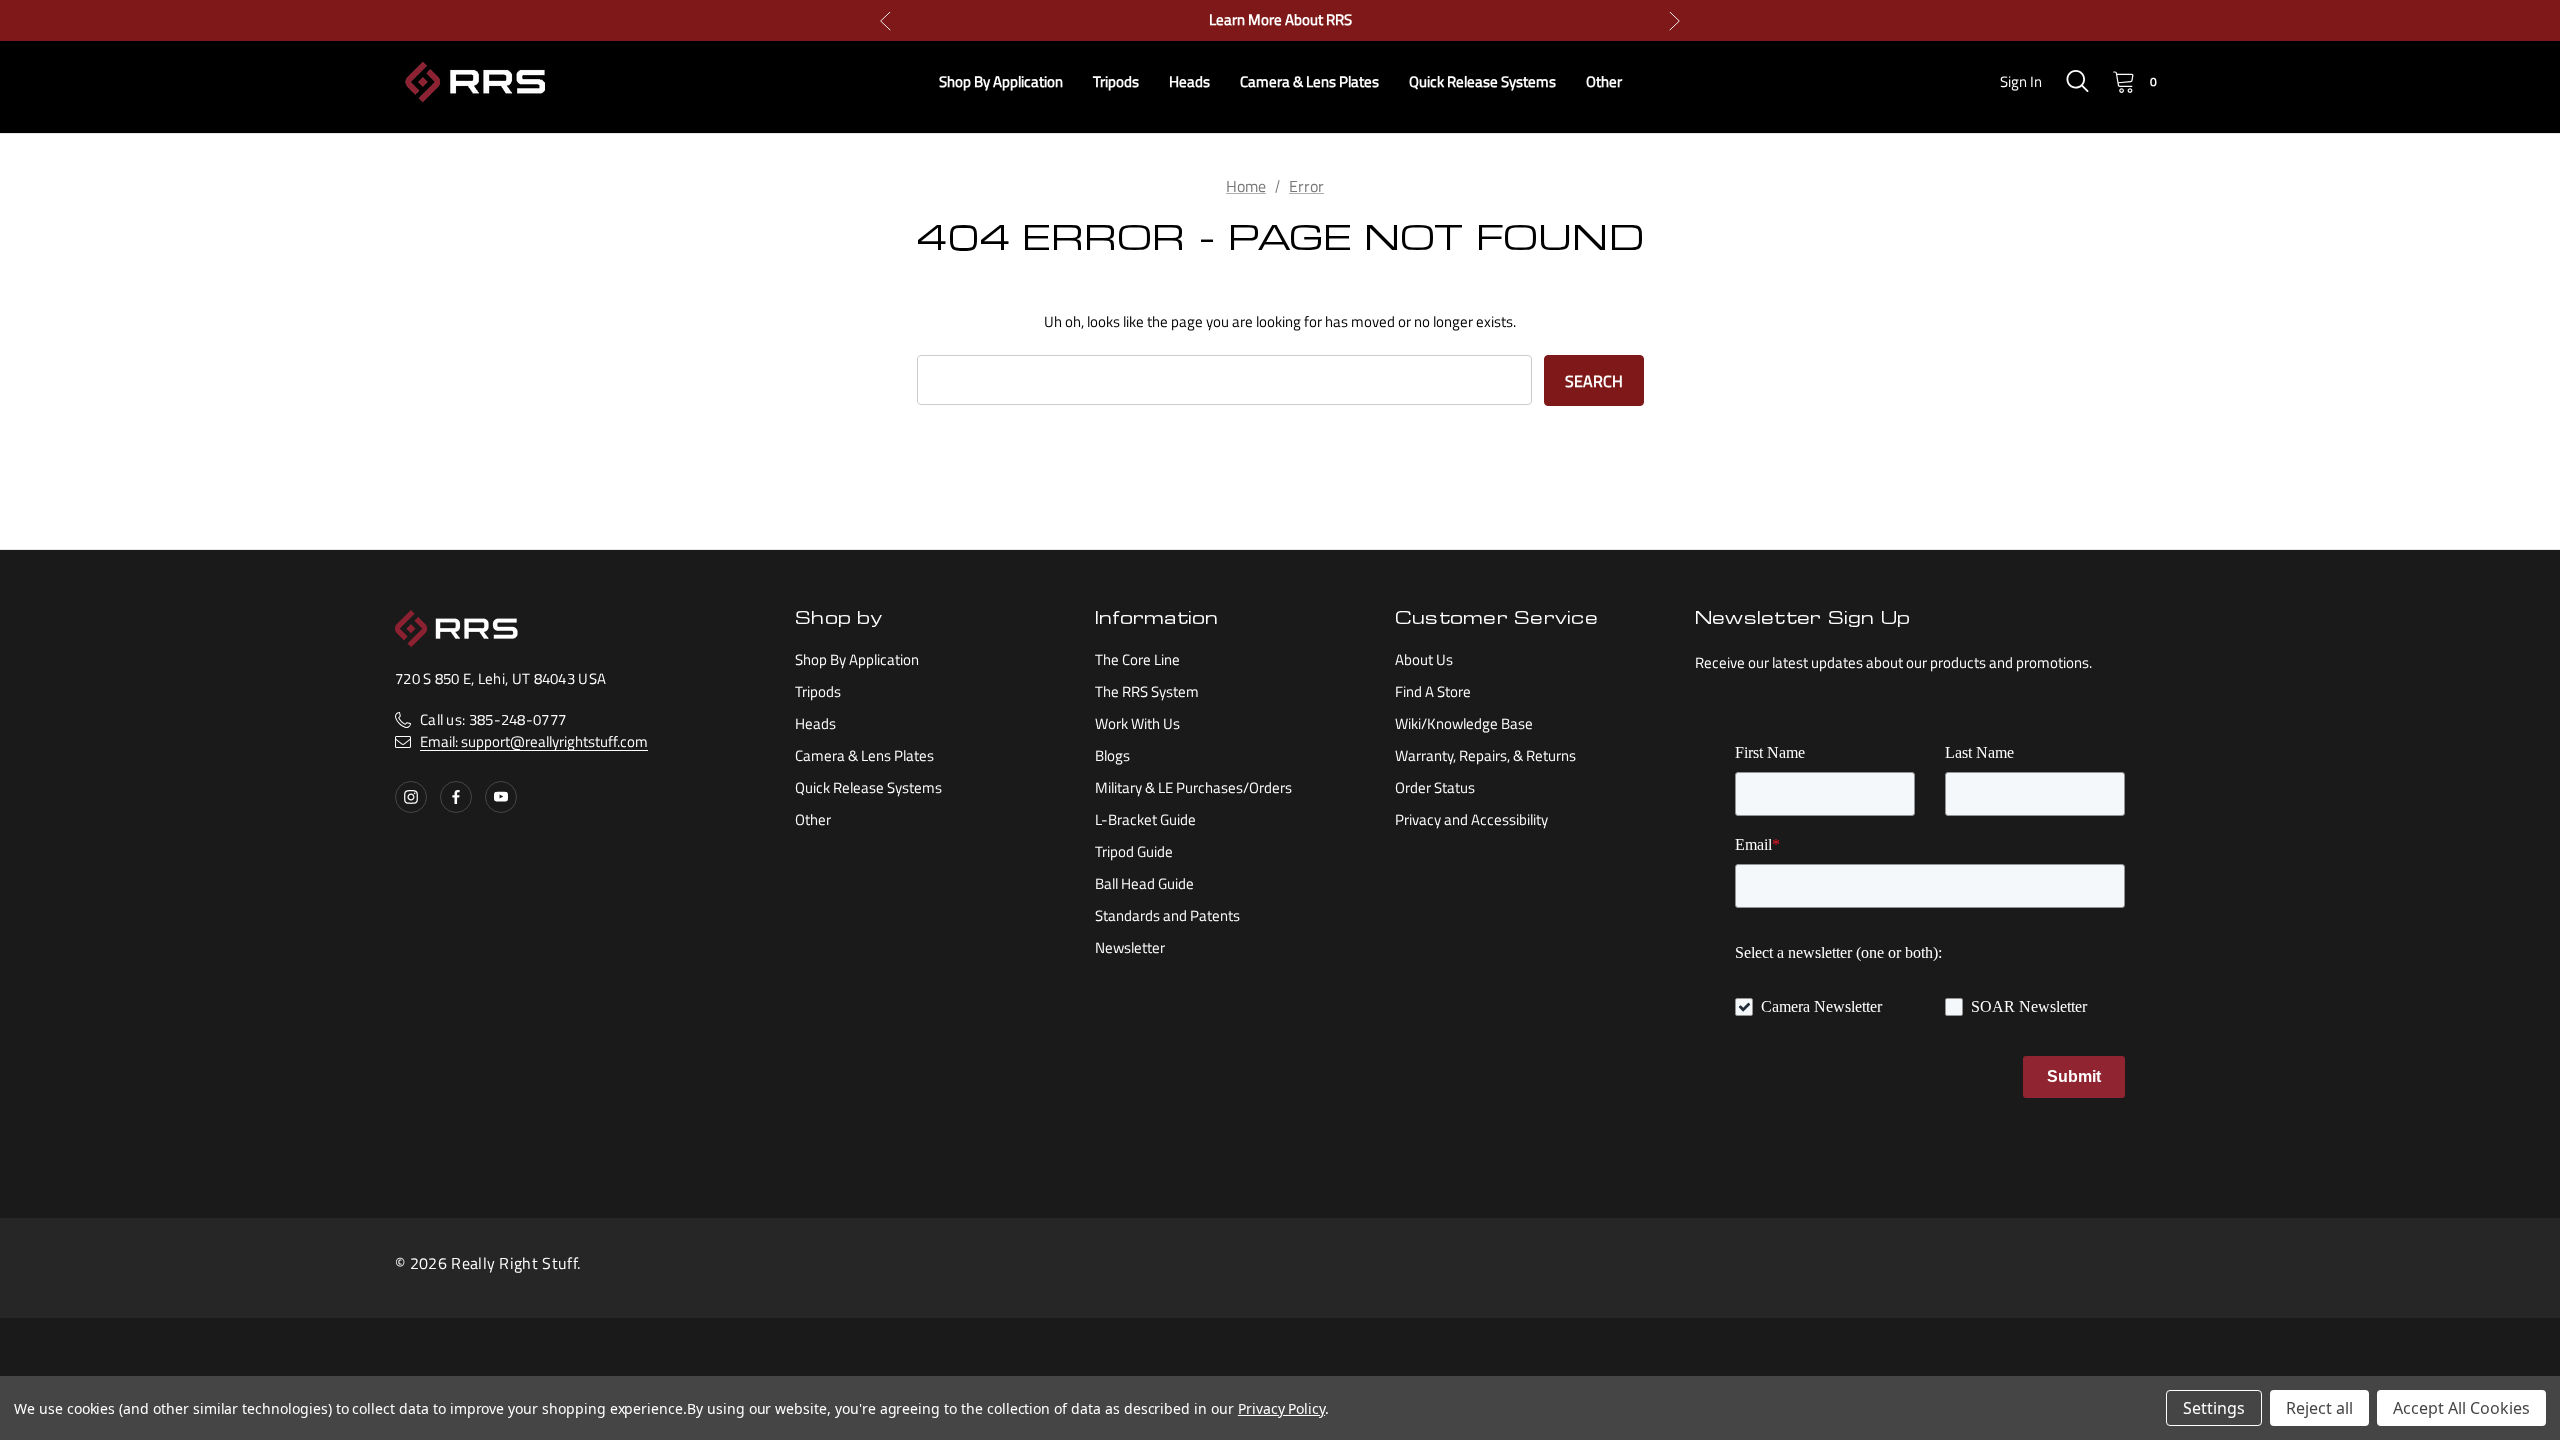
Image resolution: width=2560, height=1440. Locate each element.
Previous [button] (885, 20)
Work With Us (1137, 723)
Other (813, 819)
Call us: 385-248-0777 (493, 719)
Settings (2214, 1408)
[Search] (2077, 81)
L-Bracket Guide (1145, 819)
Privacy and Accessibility (1471, 819)
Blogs (1112, 755)
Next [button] (1674, 20)
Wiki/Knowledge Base (1464, 723)
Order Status (1435, 787)
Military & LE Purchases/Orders (1193, 787)
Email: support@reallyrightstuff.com (534, 741)
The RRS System (1147, 691)
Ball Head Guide (1144, 883)
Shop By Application (857, 659)
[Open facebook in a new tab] (456, 797)
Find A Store (1433, 691)
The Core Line (1137, 659)
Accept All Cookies (2461, 1408)
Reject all (2319, 1408)
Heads (815, 723)
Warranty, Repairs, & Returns (1485, 755)
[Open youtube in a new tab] (501, 797)
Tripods (818, 691)
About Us (1424, 659)
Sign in (2021, 81)
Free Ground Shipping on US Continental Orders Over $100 (1280, 22)
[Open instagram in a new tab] (411, 797)
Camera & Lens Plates (864, 755)
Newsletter (1130, 947)
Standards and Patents (1167, 915)
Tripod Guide (1134, 851)
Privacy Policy (1281, 1408)
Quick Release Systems (868, 787)
